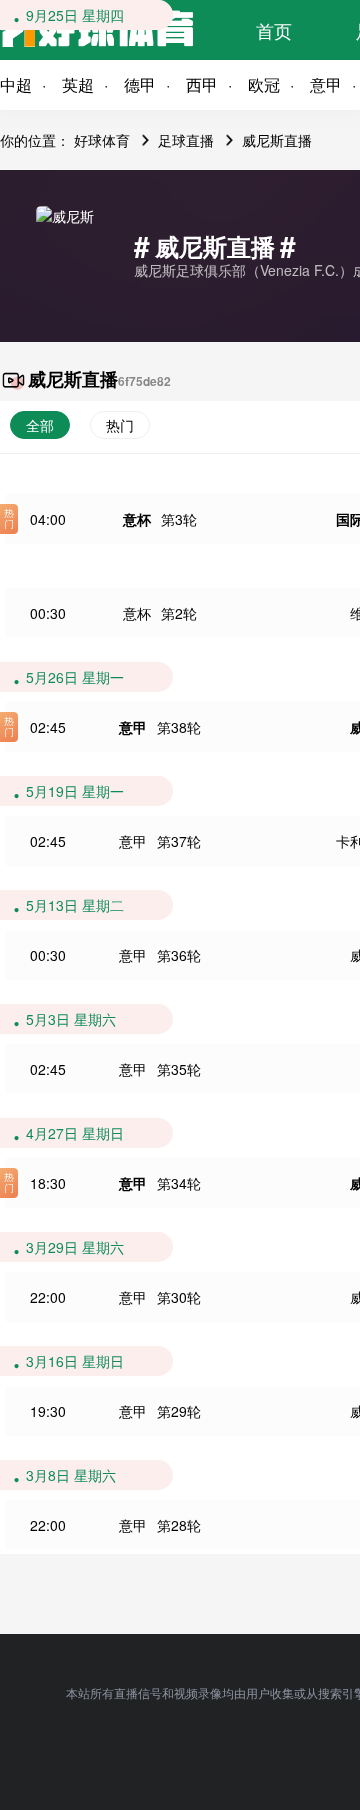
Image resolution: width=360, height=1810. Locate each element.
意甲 (133, 727)
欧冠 (264, 84)
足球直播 (186, 140)
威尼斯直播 (277, 140)
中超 (16, 84)
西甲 (202, 84)
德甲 (140, 84)
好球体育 (102, 140)
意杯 (137, 519)
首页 (274, 30)
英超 (78, 84)
